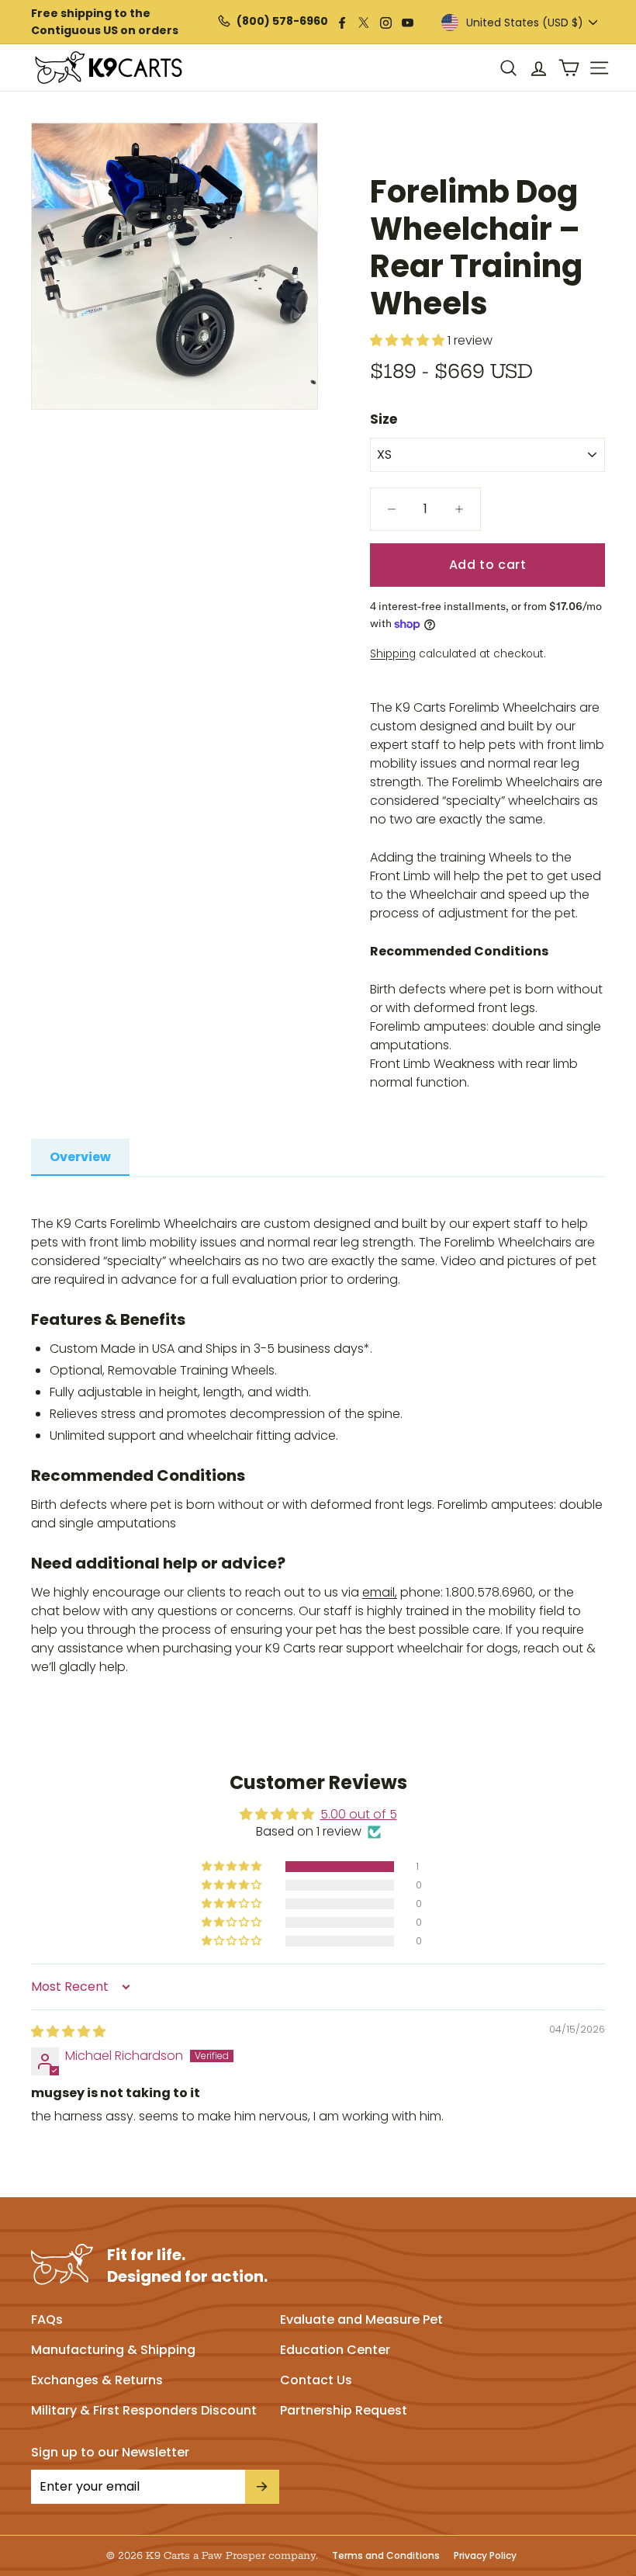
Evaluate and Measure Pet (361, 2319)
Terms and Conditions (386, 2556)
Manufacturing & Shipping (113, 2350)
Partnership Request (344, 2410)
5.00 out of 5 (359, 1814)
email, (380, 1592)
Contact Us (316, 2380)
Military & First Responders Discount (144, 2410)
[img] (68, 2032)
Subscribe (262, 2487)
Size (384, 419)
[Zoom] (175, 266)
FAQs (47, 2319)
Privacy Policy (485, 2556)
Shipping (393, 654)
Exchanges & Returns (97, 2380)
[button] (233, 1867)
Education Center (335, 2350)
